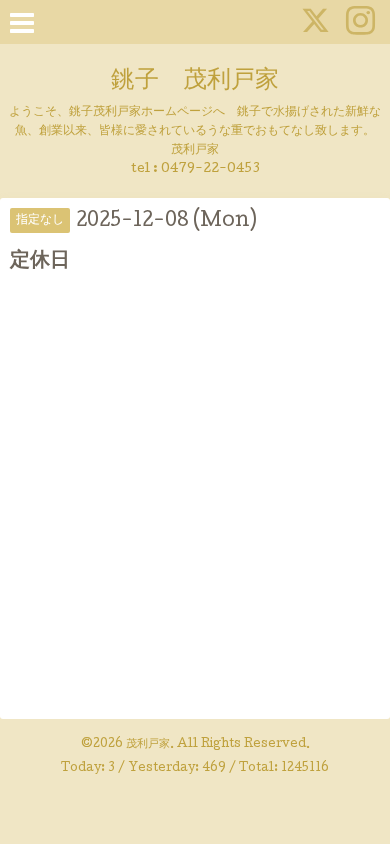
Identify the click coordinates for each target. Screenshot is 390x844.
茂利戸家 (148, 745)
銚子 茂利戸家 (195, 81)
